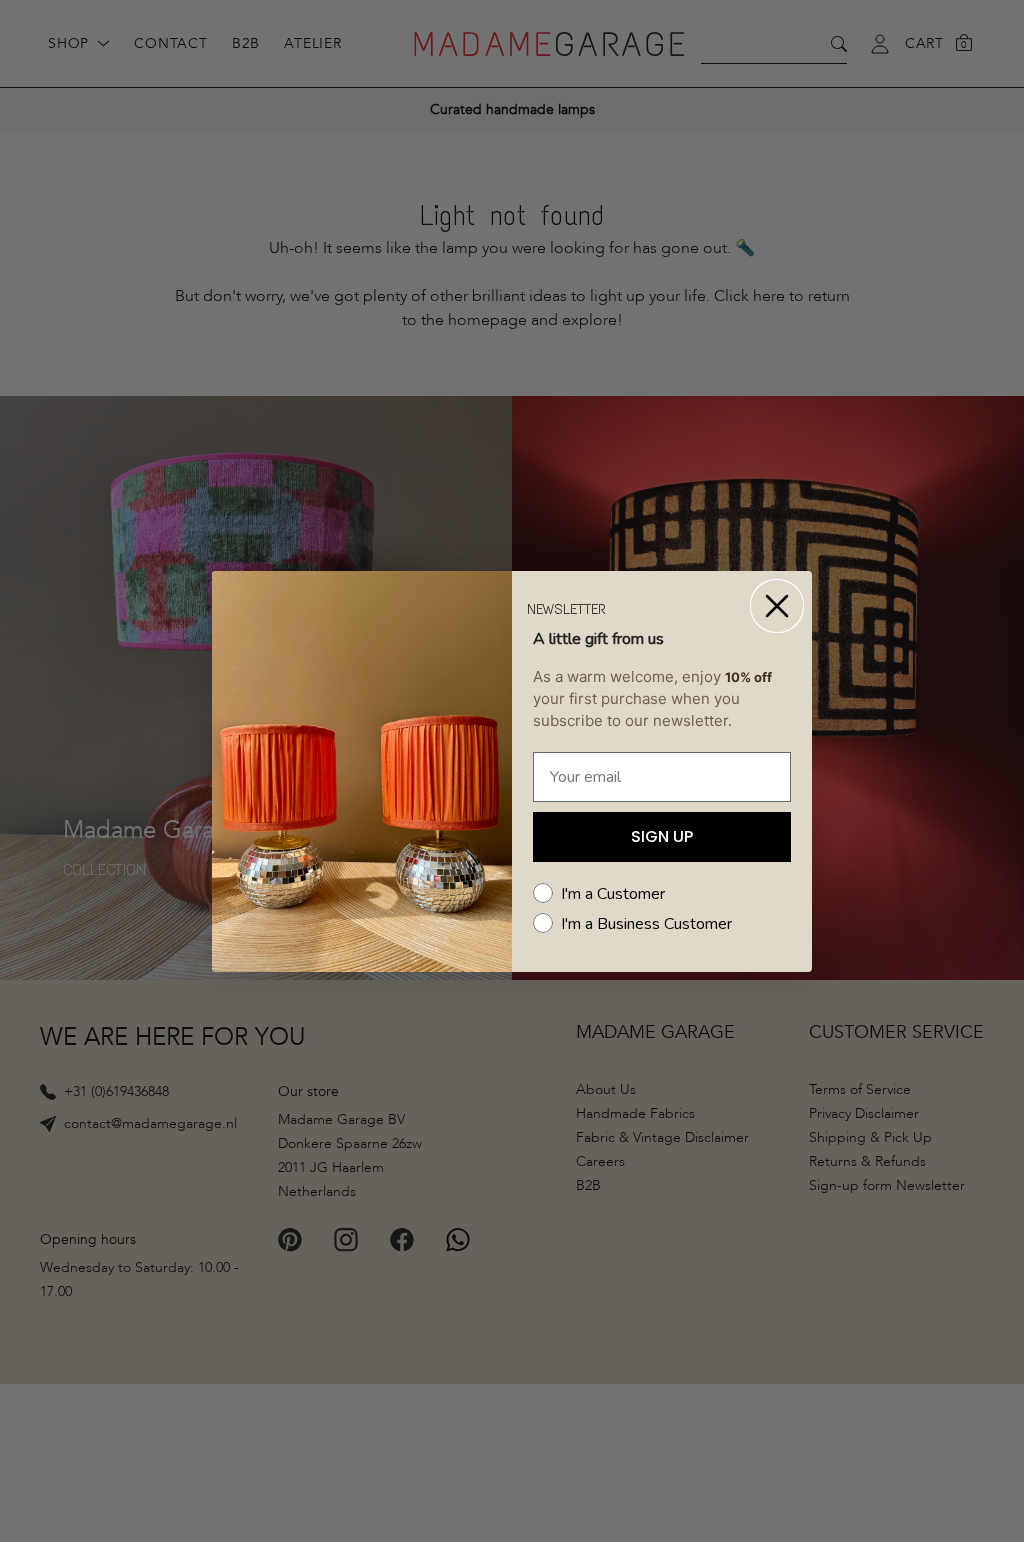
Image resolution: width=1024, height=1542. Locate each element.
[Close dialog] (777, 606)
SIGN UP (662, 836)
